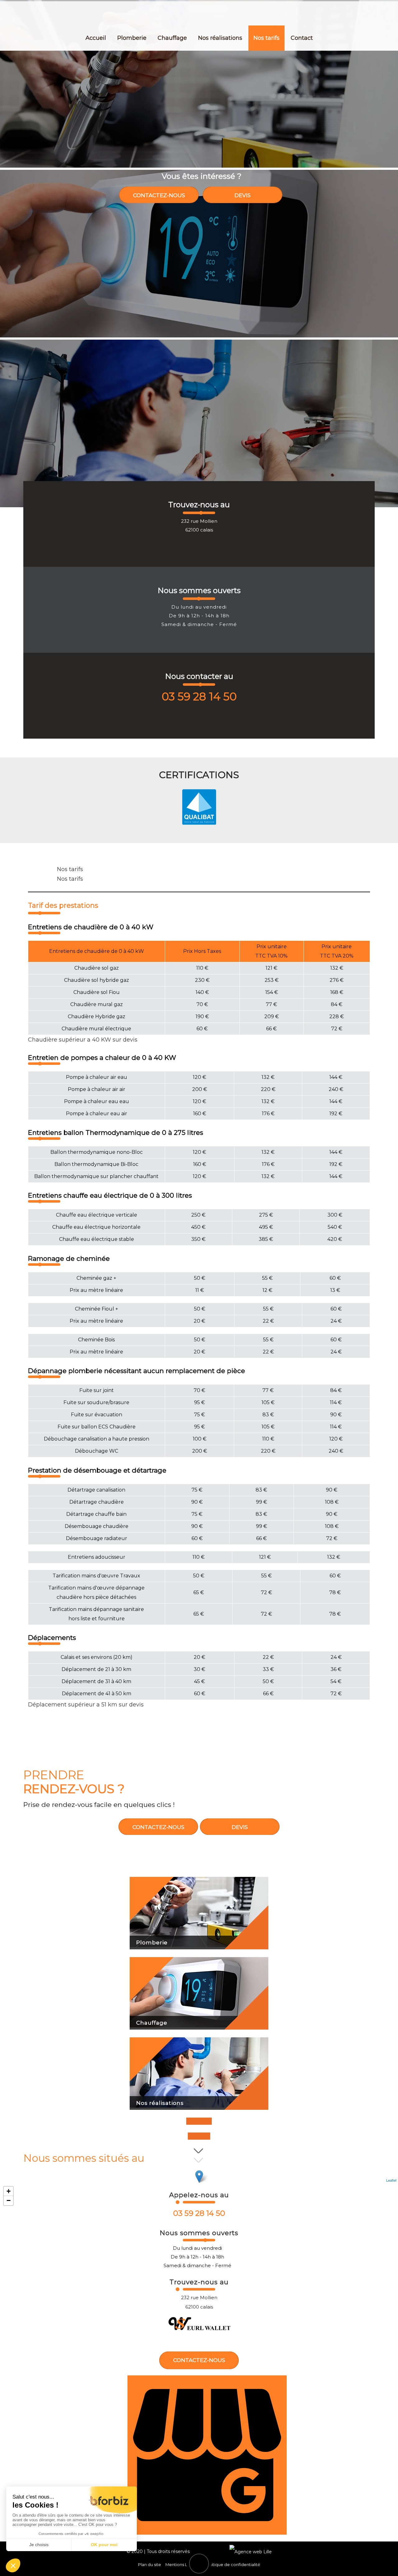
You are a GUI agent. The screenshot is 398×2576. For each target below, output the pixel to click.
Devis (243, 195)
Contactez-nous (159, 195)
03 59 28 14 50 (199, 696)
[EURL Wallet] (200, 13)
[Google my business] (207, 2533)
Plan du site (150, 2564)
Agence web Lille (210, 2551)
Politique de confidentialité (233, 2564)
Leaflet (391, 2180)
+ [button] (9, 2191)
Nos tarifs (266, 38)
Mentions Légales (183, 2564)
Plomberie (132, 38)
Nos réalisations (220, 38)
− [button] (9, 2200)
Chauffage (172, 38)
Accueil (96, 38)
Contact (302, 38)
